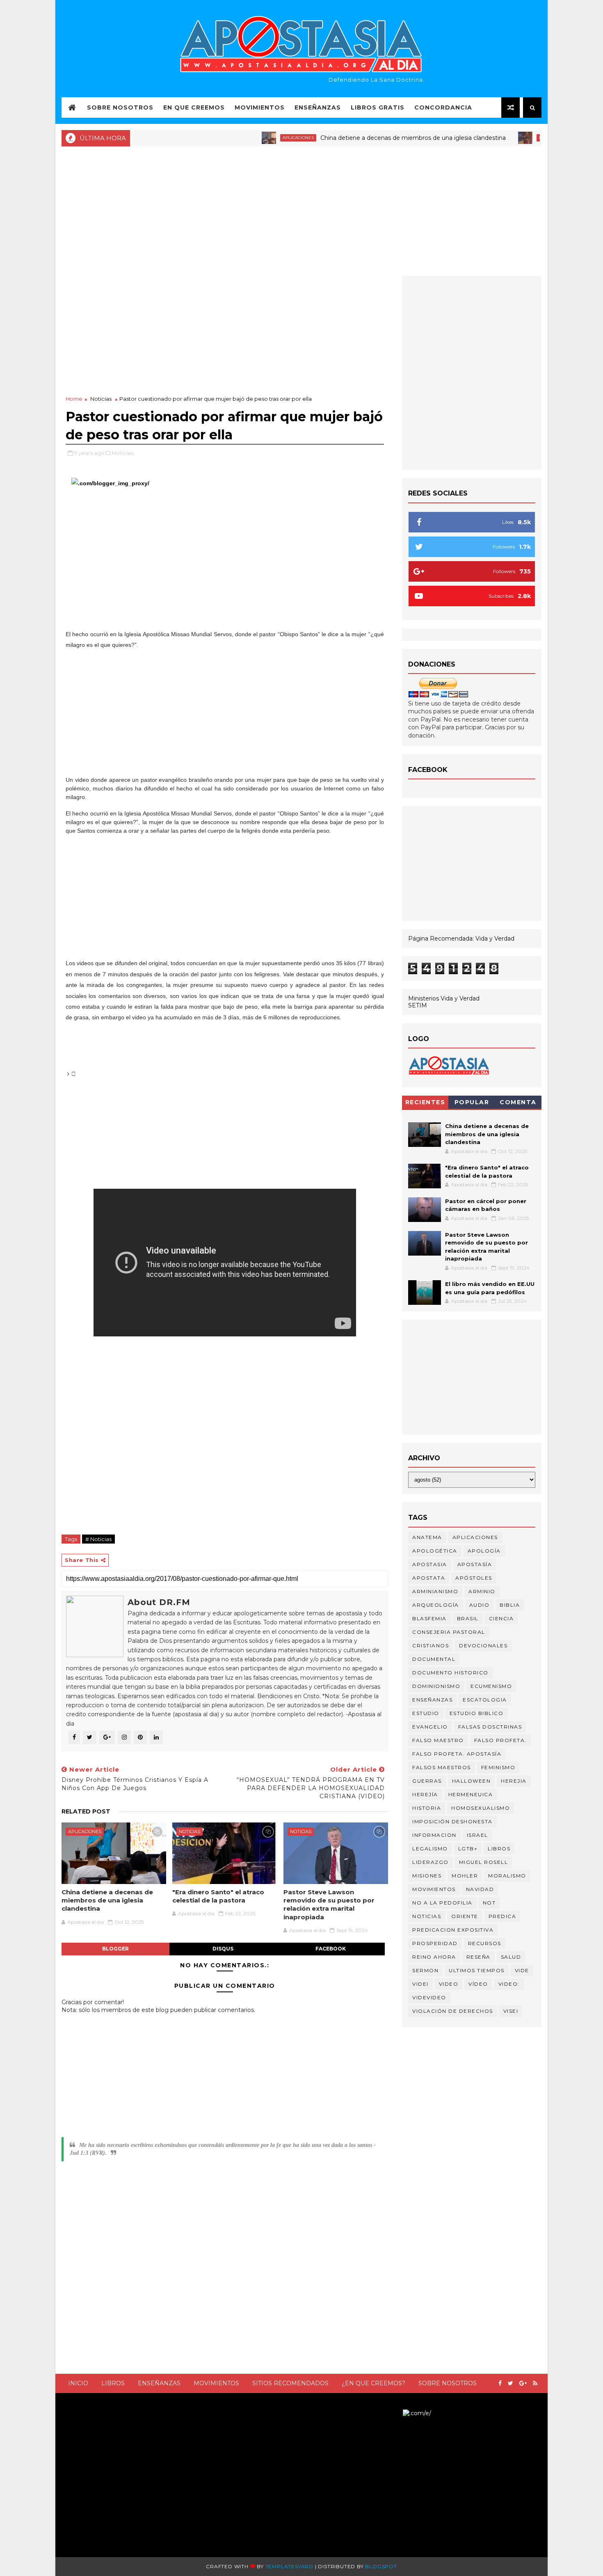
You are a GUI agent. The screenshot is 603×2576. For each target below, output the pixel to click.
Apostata (429, 1578)
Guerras (427, 1781)
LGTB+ (468, 1849)
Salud (511, 1957)
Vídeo (478, 1984)
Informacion (434, 1835)
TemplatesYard (289, 2566)
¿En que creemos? (373, 2383)
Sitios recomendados (290, 2383)
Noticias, (123, 453)
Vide (522, 1970)
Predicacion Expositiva (453, 1930)
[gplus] (523, 2383)
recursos (485, 1943)
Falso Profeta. (500, 1740)
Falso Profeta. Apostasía (457, 1754)
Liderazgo (431, 1862)
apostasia (430, 1564)
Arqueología (436, 1605)
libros (499, 1849)
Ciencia (501, 1618)
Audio (480, 1605)
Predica (502, 1916)
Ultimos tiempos (477, 1970)
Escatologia (485, 1700)
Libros (113, 2383)
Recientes (425, 1102)
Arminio (482, 1591)
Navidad (480, 1889)
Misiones (427, 1876)
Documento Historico (450, 1673)
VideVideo (429, 1997)
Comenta (518, 1102)
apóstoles (474, 1578)
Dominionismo (436, 1686)
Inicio (78, 2383)
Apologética (435, 1551)
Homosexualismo (481, 1808)
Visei (511, 2011)
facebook (331, 1949)
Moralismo (507, 1876)
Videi (420, 1984)
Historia (427, 1808)
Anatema (427, 1537)
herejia (514, 1781)
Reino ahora (434, 1957)
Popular (472, 1102)
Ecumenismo (491, 1686)
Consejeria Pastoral (449, 1632)
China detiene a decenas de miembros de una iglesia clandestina (370, 138)
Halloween (472, 1781)
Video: (509, 1984)
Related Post (86, 1811)
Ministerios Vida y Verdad (444, 998)
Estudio (426, 1713)
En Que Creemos (194, 107)
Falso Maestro (438, 1740)
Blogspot (381, 2566)
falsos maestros (442, 1767)
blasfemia (429, 1618)
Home (74, 399)
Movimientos (260, 107)
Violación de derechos (453, 2011)
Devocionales (483, 1645)
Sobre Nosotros (120, 107)
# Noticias (98, 1539)
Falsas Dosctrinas (490, 1727)
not (489, 1903)
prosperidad (435, 1943)
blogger (115, 1949)
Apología (484, 1551)
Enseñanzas (318, 107)
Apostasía (475, 1564)
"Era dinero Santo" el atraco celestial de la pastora (218, 1896)
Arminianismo (435, 1591)
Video (449, 1984)
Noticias (505, 138)
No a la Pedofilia (442, 1903)
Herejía (425, 1794)
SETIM (418, 1005)
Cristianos (431, 1645)
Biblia (510, 1605)
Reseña (479, 1957)
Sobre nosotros (448, 2383)
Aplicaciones (255, 138)
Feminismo (498, 1767)
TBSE (395, 2413)
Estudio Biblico (477, 1713)
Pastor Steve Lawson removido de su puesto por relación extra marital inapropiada (329, 1905)
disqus (223, 1949)
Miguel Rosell (484, 1862)
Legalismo (430, 1849)
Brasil (468, 1618)
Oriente (465, 1916)
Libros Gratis (378, 107)
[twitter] (510, 2383)
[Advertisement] (301, 210)
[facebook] (500, 2383)
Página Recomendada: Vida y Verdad (461, 939)
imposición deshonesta (452, 1821)
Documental (434, 1659)
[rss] (535, 2383)
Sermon (425, 1970)
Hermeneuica (471, 1794)
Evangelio (430, 1727)
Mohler (465, 1876)
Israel (477, 1835)
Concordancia (443, 107)
